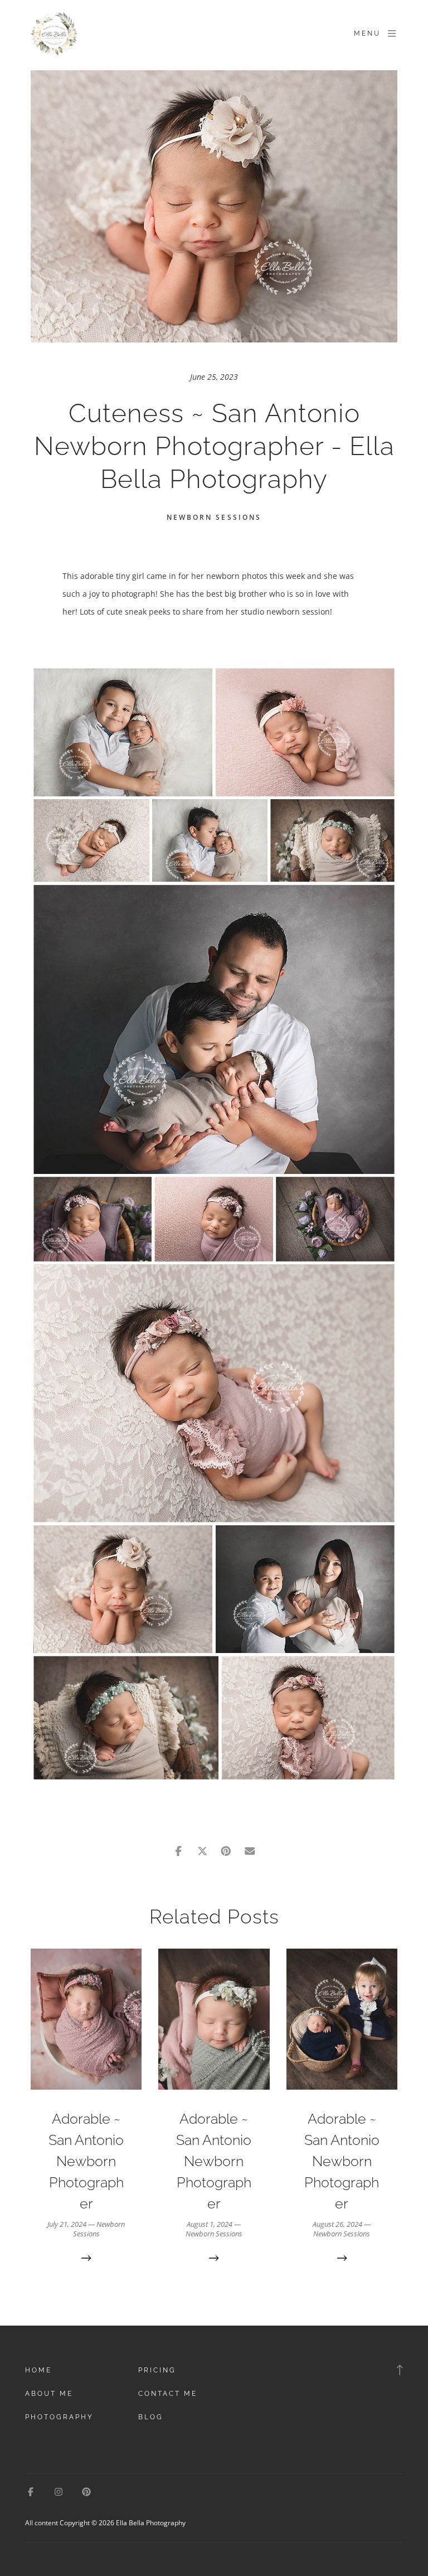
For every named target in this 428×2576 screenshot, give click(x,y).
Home (38, 2370)
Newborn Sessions (214, 517)
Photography (59, 2417)
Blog (151, 2417)
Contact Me (168, 2394)
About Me (49, 2394)
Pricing (157, 2370)
